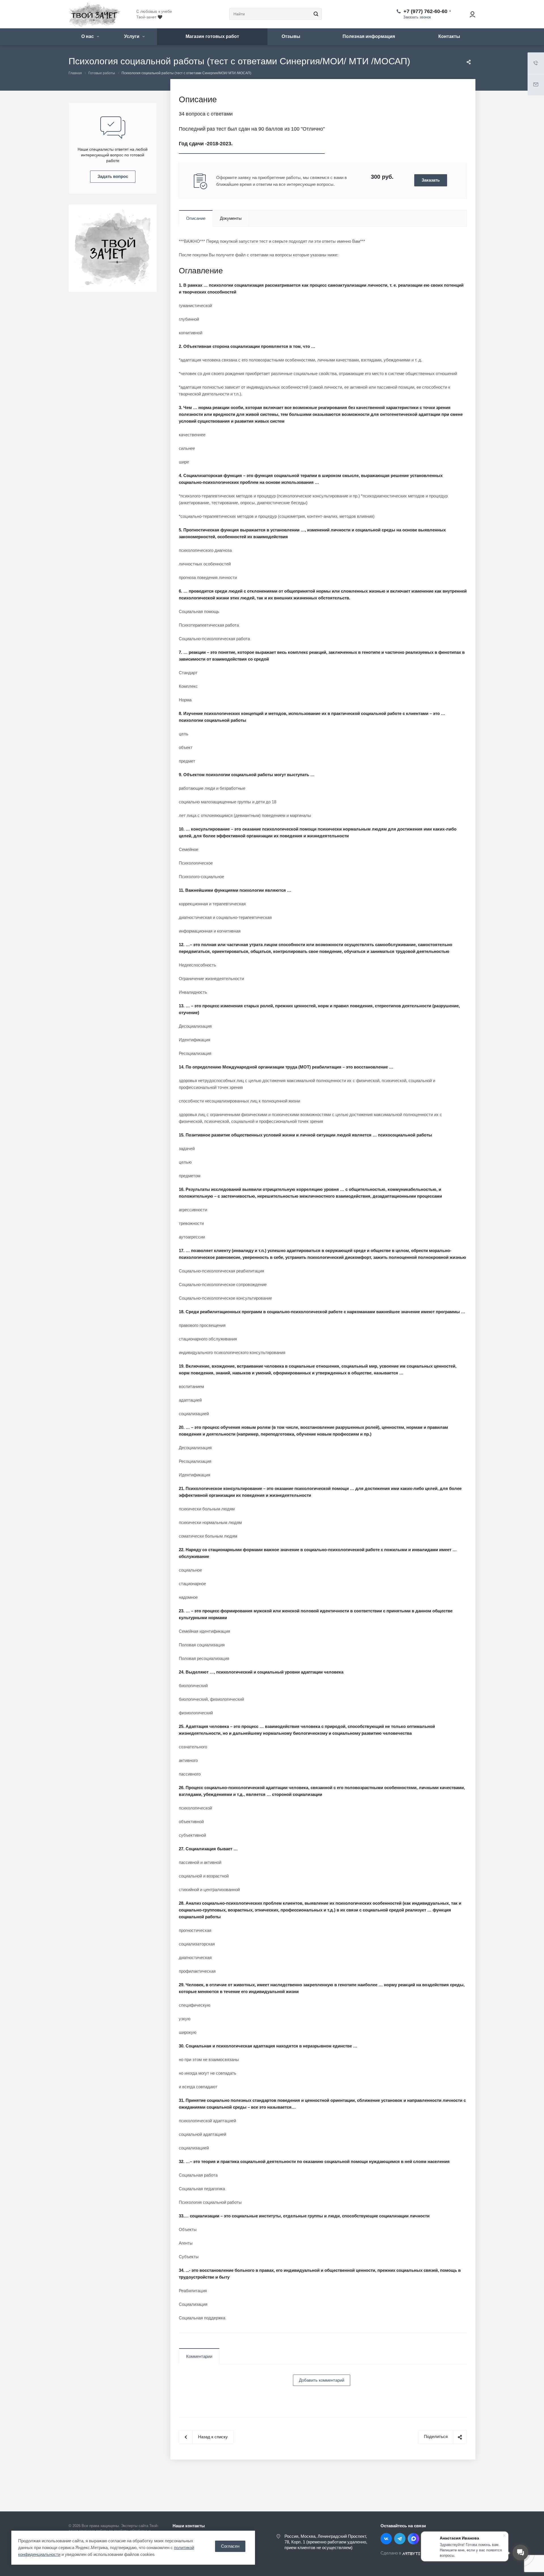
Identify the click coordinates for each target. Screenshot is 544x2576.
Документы (231, 218)
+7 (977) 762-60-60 (425, 11)
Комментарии (199, 2356)
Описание (196, 218)
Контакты (449, 36)
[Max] (413, 2539)
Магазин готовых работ (212, 36)
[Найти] (315, 14)
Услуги (132, 36)
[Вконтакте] (386, 2539)
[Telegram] (400, 2539)
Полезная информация (369, 36)
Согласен (230, 2546)
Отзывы (291, 36)
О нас (88, 36)
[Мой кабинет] (470, 14)
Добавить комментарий (322, 2380)
